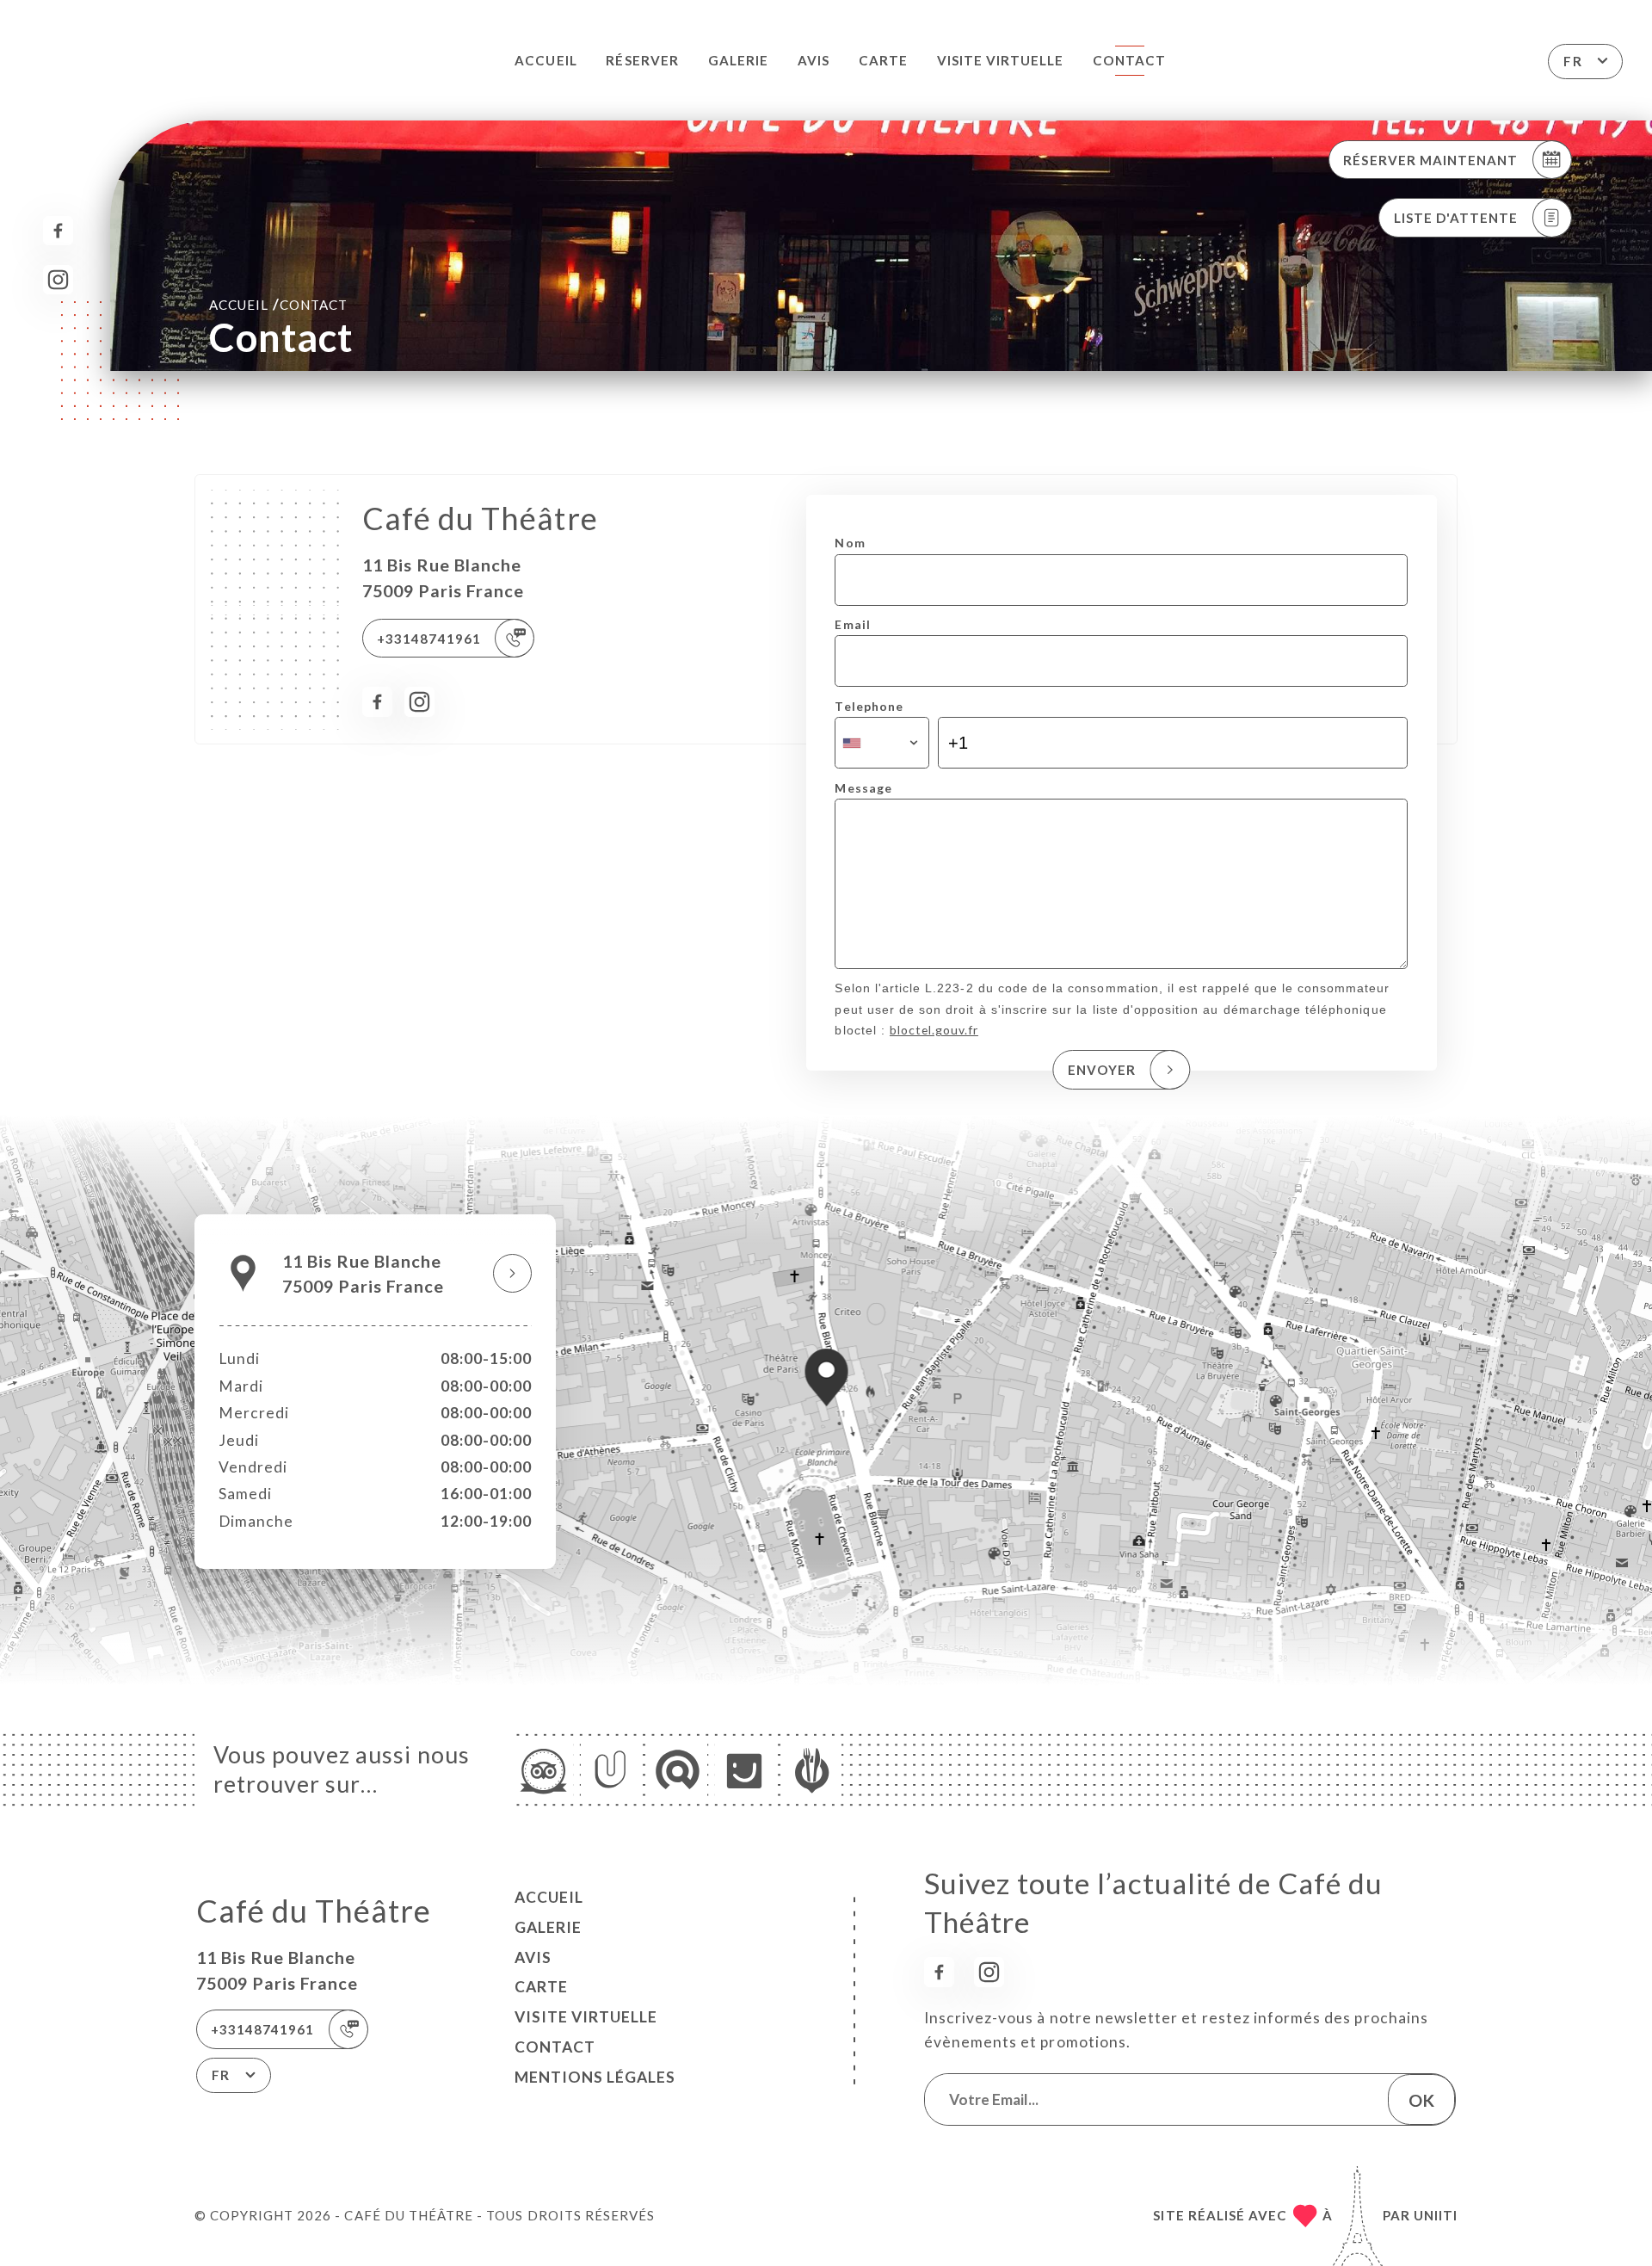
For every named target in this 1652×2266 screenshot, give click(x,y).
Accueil (546, 60)
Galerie (738, 60)
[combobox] (881, 743)
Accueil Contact (278, 304)
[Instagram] (58, 280)
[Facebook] (58, 231)
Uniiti (1436, 2215)
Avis (814, 60)
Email (852, 624)
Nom (850, 543)
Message (863, 788)
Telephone (869, 706)
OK (1421, 2100)
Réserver (642, 60)
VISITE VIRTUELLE (1001, 60)
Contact (1129, 60)
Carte (883, 60)
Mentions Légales (595, 2077)
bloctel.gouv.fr (934, 1030)
